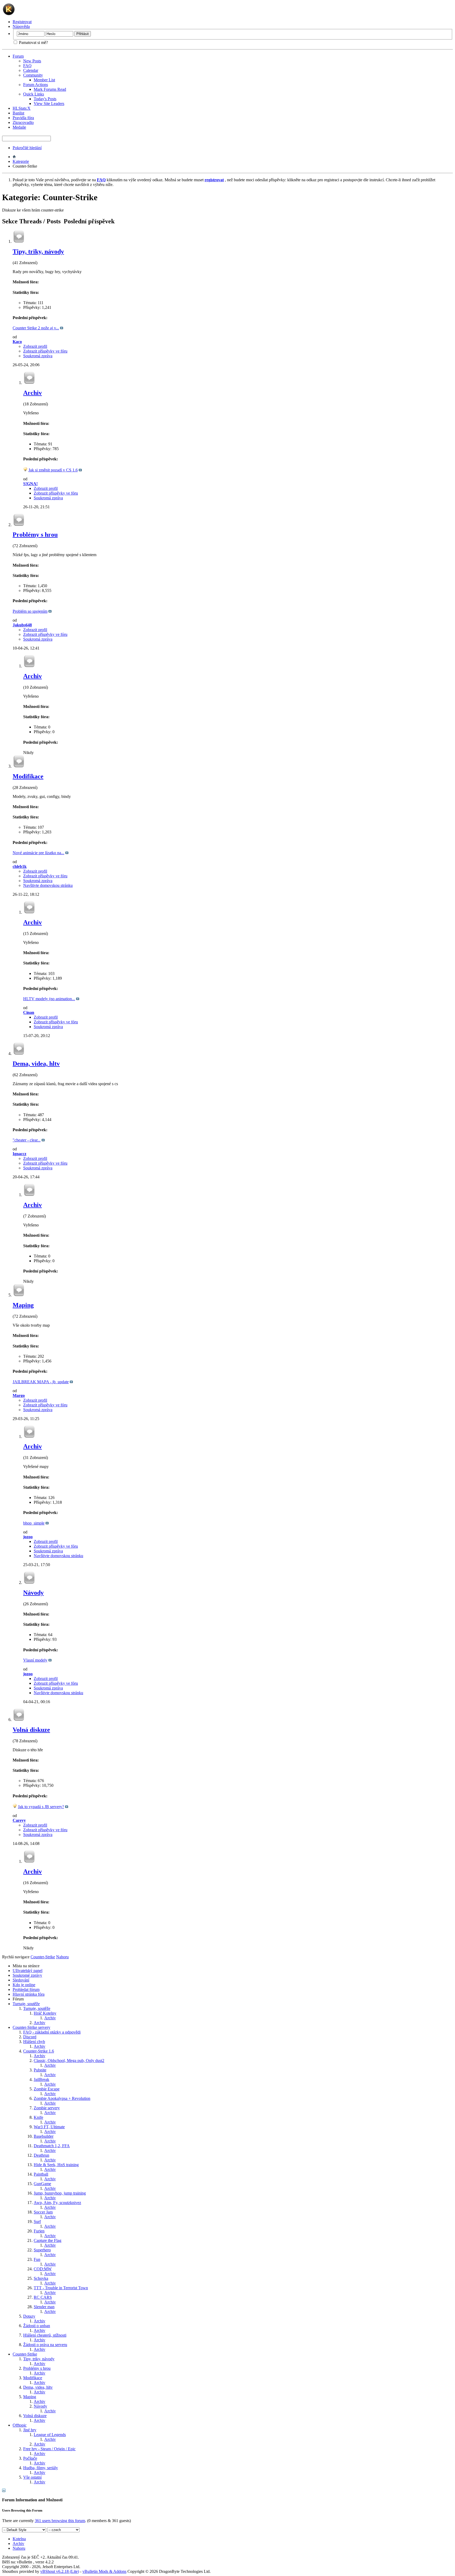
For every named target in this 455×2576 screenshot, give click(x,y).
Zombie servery (47, 2108)
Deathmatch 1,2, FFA (52, 2146)
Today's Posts (45, 99)
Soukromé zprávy (27, 1975)
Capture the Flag (48, 2240)
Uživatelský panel (28, 1971)
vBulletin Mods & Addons (104, 2571)
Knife (38, 2117)
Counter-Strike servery (31, 2027)
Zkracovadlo (23, 122)
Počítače (30, 2458)
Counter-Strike (25, 2354)
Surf (37, 2222)
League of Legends (50, 2435)
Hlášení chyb (34, 2042)
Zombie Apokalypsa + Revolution (62, 2098)
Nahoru (62, 1957)
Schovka (41, 2278)
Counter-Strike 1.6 (39, 2051)
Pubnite (40, 2070)
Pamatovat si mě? (33, 42)
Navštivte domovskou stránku (48, 885)
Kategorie (21, 161)
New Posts (32, 61)
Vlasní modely (35, 1660)
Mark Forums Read (50, 89)
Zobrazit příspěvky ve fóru (45, 351)
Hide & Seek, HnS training (56, 2165)
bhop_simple (34, 1523)
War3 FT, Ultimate (49, 2127)
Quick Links (34, 94)
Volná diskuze (31, 1730)
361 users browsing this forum (60, 2521)
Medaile (19, 127)
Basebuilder (44, 2136)
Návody (33, 1593)
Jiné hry (30, 2430)
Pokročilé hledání (27, 148)
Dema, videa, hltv (36, 1064)
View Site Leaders (49, 104)
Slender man (44, 2307)
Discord (30, 2037)
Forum (18, 56)
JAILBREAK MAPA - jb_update (41, 1382)
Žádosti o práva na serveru (45, 2345)
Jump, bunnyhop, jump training (60, 2193)
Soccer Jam (43, 2212)
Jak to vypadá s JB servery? (41, 1807)
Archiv (33, 393)
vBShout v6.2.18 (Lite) (60, 2571)
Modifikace (28, 776)
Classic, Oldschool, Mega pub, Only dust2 (69, 2061)
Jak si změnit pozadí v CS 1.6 (53, 470)
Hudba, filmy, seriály (41, 2468)
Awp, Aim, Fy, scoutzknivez (57, 2203)
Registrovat (22, 22)
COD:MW (43, 2269)
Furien (39, 2231)
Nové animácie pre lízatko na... (38, 853)
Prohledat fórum (26, 1989)
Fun (37, 2259)
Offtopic (20, 2425)
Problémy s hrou (35, 535)
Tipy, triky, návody (38, 251)
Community (33, 75)
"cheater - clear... (27, 1140)
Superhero (42, 2250)
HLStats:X (22, 108)
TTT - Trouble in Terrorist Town (61, 2288)
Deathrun (41, 2155)
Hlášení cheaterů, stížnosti (45, 2335)
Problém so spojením (30, 611)
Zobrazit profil (35, 346)
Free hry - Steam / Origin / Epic (49, 2449)
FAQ (27, 66)
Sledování (21, 1980)
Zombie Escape (47, 2089)
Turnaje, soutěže (26, 2004)
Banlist (18, 113)
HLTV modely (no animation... (49, 999)
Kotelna (19, 2539)
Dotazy (29, 2316)
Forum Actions (36, 85)
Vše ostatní (32, 2477)
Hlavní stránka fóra (29, 1994)
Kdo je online (24, 1985)
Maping (23, 1305)
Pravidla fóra (23, 118)
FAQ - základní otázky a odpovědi (52, 2032)
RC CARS (43, 2297)
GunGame (42, 2184)
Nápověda (21, 26)
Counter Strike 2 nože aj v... (36, 328)
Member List (44, 80)
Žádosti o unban (37, 2326)
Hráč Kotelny (45, 2013)
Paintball (41, 2174)
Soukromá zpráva (38, 356)
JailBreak (41, 2079)
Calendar (31, 70)
